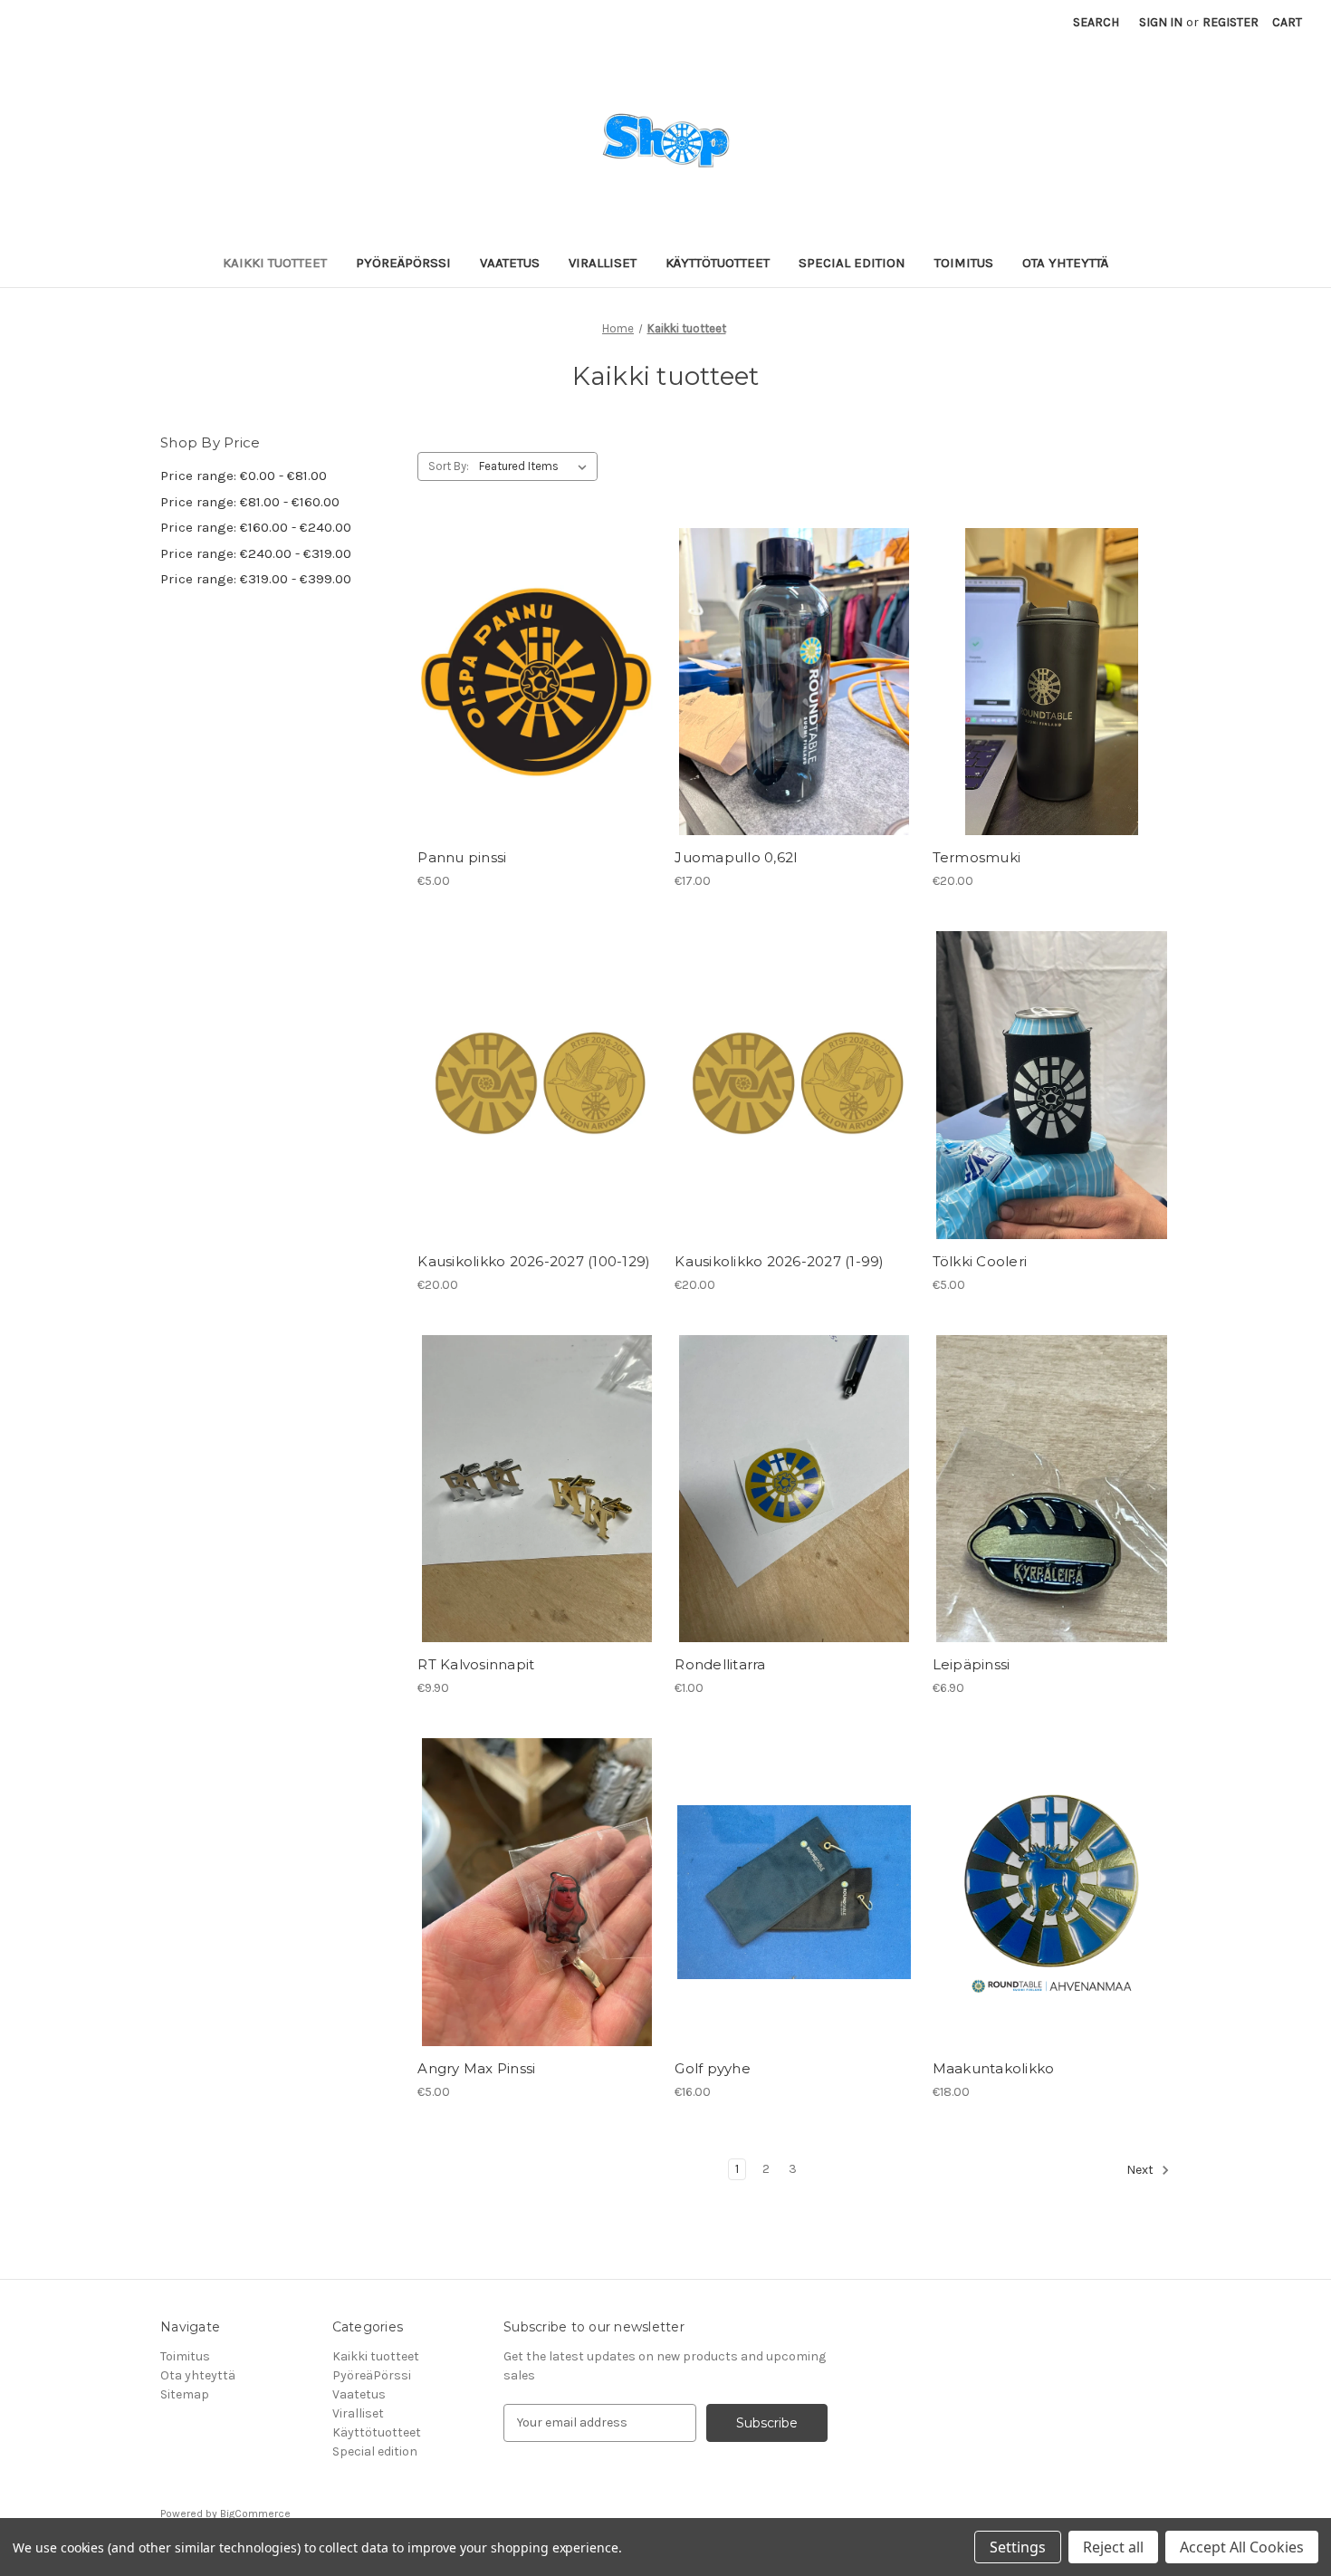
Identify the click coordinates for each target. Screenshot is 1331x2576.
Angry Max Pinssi (476, 2068)
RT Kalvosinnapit (476, 1664)
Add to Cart (536, 714)
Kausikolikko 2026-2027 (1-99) (779, 1261)
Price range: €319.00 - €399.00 (256, 579)
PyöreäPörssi (403, 263)
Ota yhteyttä (1065, 263)
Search (1096, 22)
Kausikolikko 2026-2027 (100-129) (534, 1261)
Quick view (533, 649)
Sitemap (185, 2394)
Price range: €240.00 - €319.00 (256, 553)
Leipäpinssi (972, 1664)
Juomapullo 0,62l (736, 857)
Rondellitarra (720, 1664)
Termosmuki (977, 857)
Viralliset (603, 263)
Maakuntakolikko (994, 2068)
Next (1141, 2170)
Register (1230, 22)
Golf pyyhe (713, 2068)
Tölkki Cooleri (980, 1261)
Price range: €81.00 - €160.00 (250, 502)
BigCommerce (255, 2514)
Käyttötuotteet (718, 263)
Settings (1018, 2547)
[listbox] (536, 466)
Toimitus (964, 263)
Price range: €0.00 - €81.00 (244, 476)
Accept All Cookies (1242, 2547)
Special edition (852, 263)
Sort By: (449, 466)
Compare (531, 682)
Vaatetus (510, 263)
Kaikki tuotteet (275, 263)
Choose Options (537, 1117)
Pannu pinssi (462, 857)
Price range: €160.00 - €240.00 (256, 527)
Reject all (1113, 2547)
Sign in (1161, 22)
